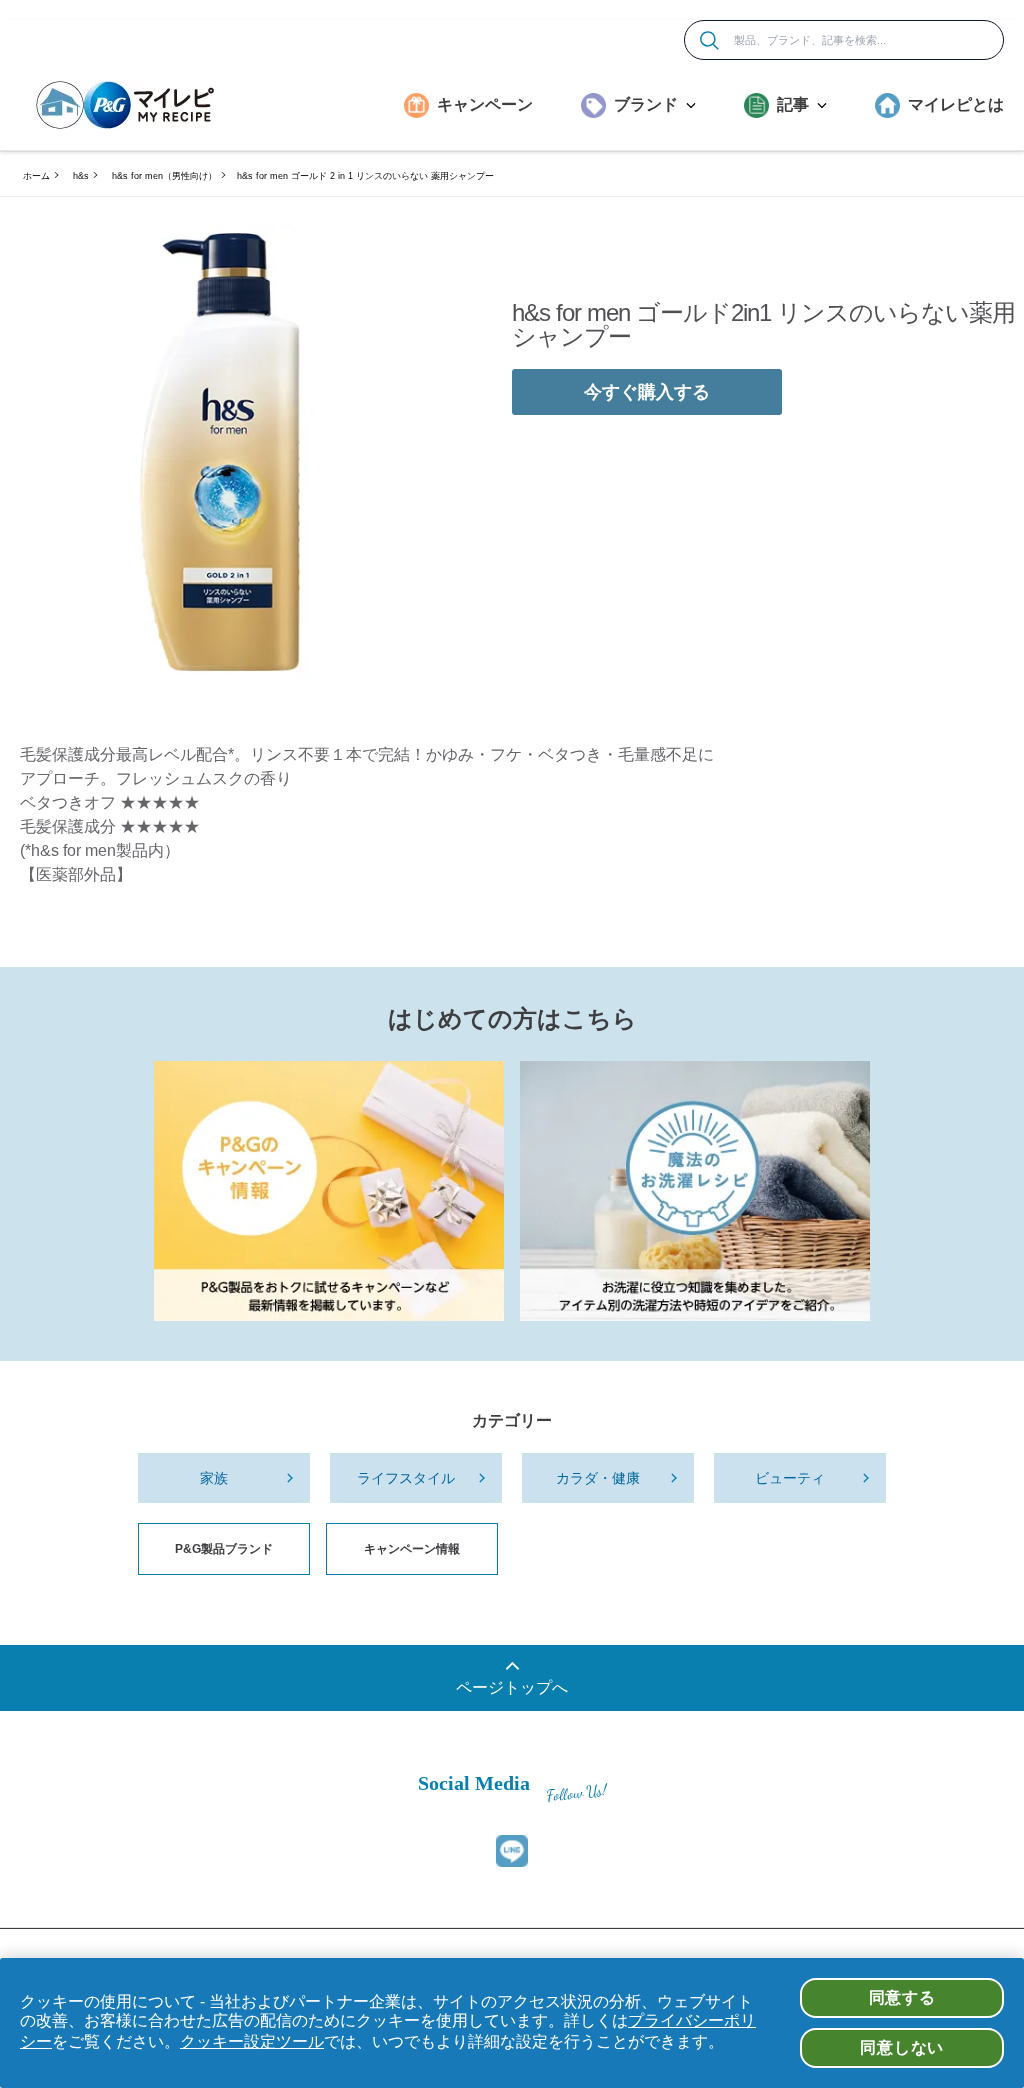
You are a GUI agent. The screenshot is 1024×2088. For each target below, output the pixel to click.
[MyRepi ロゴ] (125, 105)
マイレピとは (956, 104)
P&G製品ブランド (224, 1549)
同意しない (902, 2047)
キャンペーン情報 (412, 1549)
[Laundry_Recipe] (695, 1191)
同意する (902, 1997)
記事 (793, 104)
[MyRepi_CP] (329, 1191)
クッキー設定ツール (252, 2041)
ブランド (646, 104)
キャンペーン (485, 104)
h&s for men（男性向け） (164, 176)
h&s (81, 176)
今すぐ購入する (647, 392)
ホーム (36, 176)
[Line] (512, 1851)
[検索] (709, 40)
